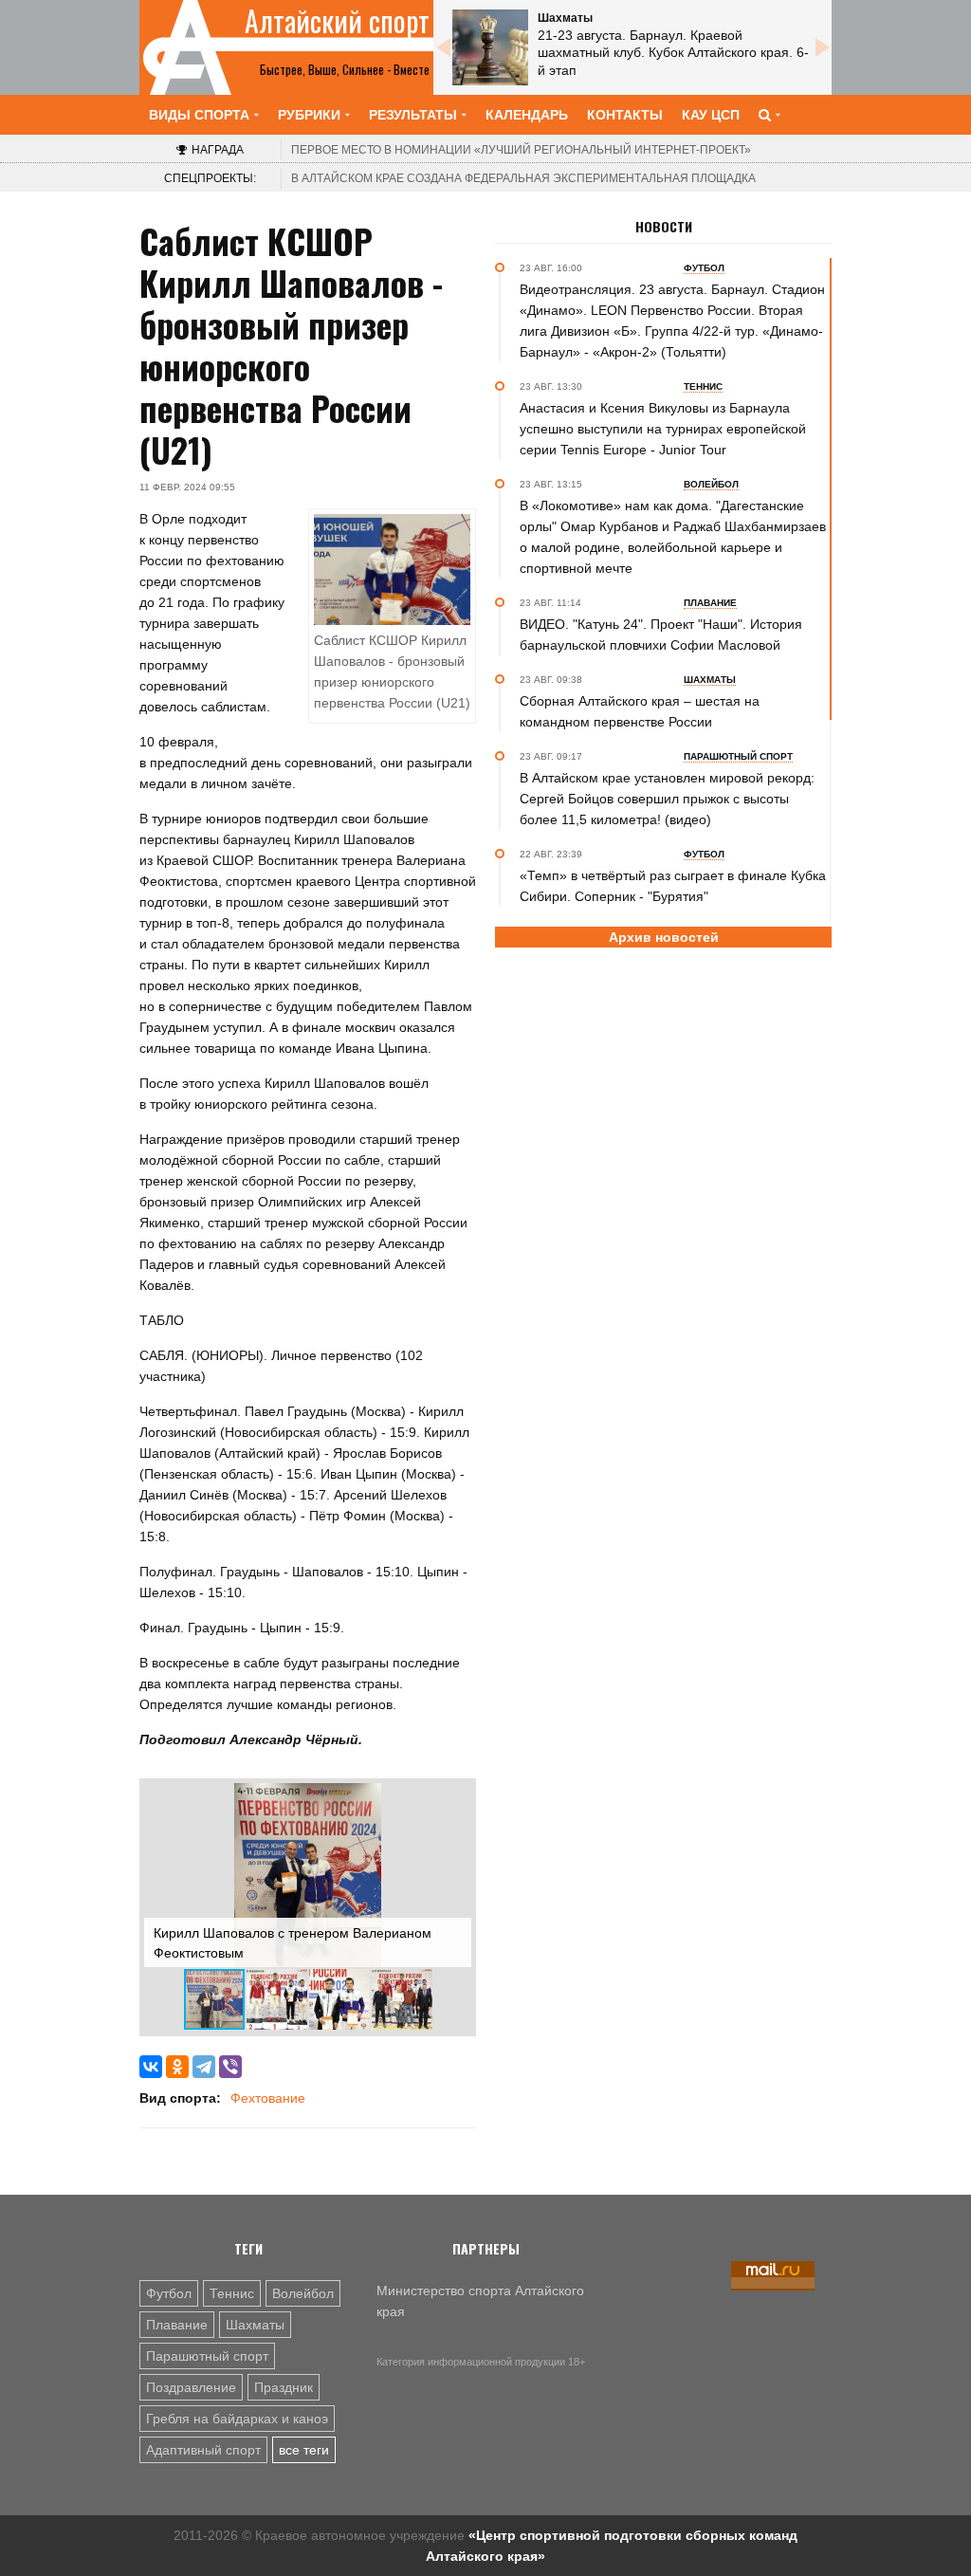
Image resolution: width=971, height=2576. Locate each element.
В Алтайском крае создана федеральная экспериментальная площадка (523, 178)
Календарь (527, 115)
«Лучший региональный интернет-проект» (521, 150)
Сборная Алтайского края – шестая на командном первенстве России (640, 711)
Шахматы (255, 2325)
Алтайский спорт (337, 21)
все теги (304, 2450)
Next (822, 47)
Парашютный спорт (207, 2356)
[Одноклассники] (177, 2067)
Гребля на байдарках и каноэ (237, 2419)
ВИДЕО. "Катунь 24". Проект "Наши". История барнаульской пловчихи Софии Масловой (661, 635)
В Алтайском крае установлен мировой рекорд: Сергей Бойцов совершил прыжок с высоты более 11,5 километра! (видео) (667, 799)
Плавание (177, 2325)
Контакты (625, 115)
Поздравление (191, 2387)
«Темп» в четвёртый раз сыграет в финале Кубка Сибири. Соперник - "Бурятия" (673, 886)
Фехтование (268, 2098)
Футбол (169, 2293)
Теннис (232, 2293)
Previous (443, 47)
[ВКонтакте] (151, 2067)
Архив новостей (664, 937)
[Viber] (230, 2067)
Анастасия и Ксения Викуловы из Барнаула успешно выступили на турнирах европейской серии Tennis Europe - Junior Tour (663, 429)
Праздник (284, 2387)
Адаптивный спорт (203, 2450)
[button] (454, 1800)
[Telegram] (204, 2067)
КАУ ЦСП (711, 115)
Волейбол (303, 2293)
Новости (664, 227)
